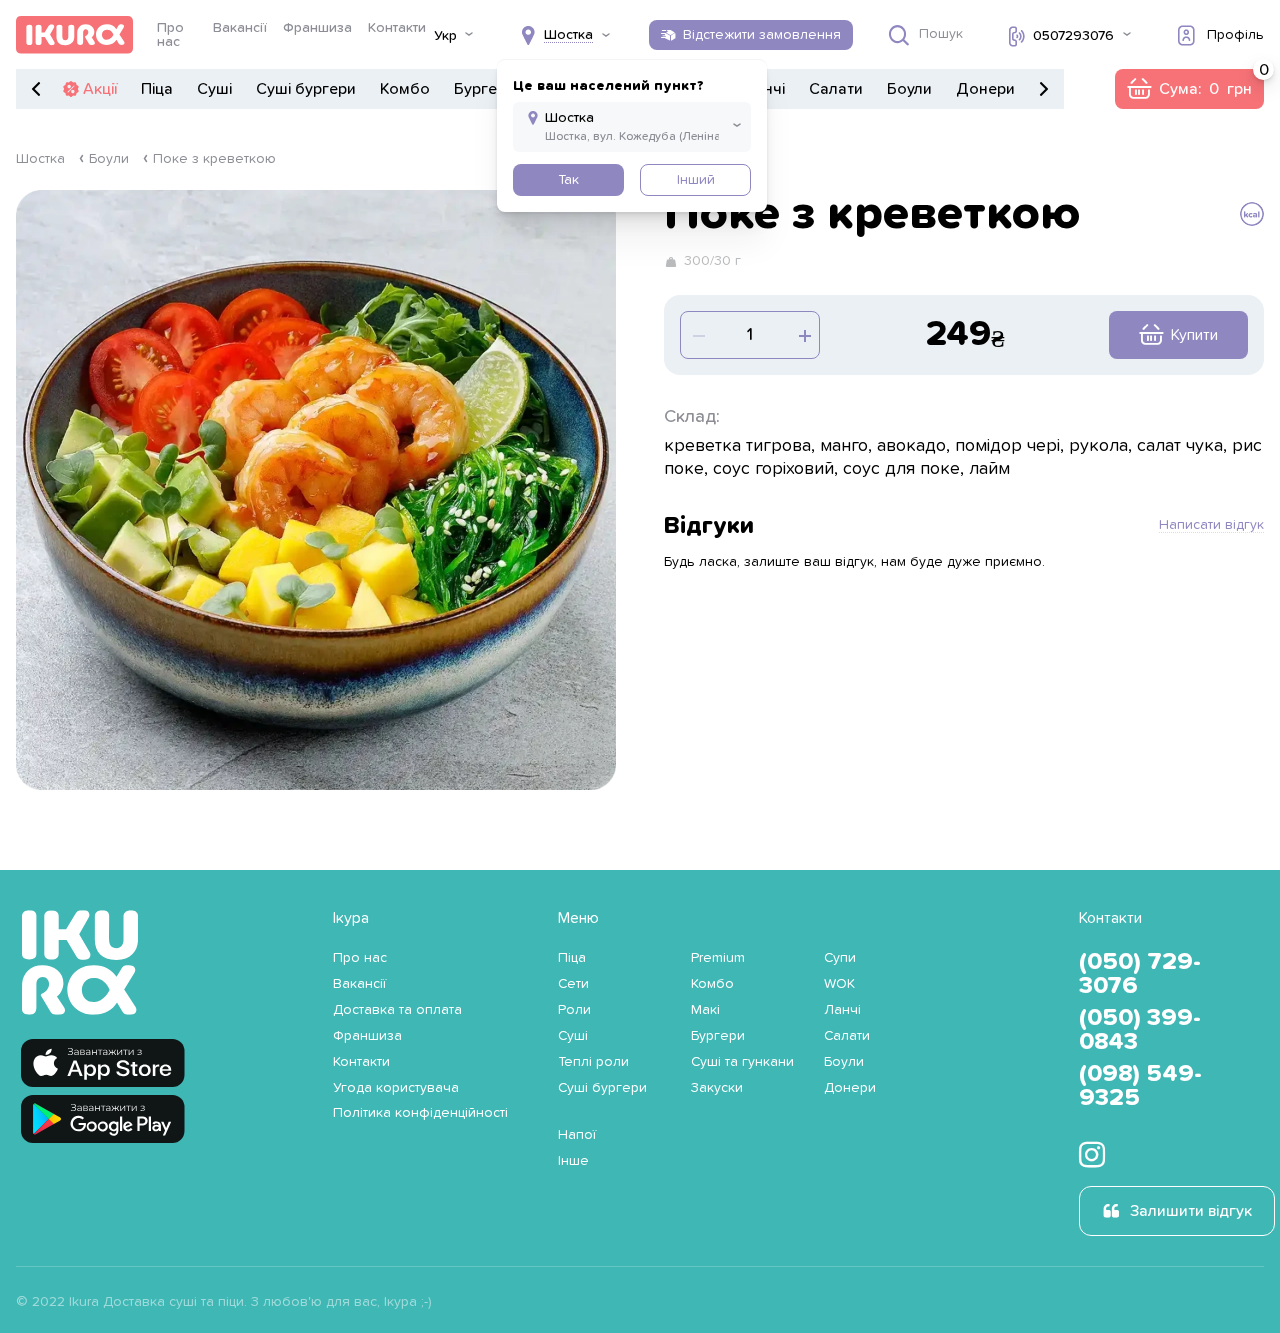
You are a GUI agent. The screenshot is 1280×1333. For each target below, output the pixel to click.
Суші (214, 89)
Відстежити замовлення (762, 35)
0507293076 (1073, 36)
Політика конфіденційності (420, 1113)
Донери (985, 89)
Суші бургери (306, 89)
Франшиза (317, 28)
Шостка (40, 159)
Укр (445, 36)
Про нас (170, 35)
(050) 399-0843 (1140, 1030)
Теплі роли (593, 1062)
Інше (573, 1161)
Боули (909, 89)
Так (568, 180)
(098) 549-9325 (1140, 1086)
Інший (696, 180)
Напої (577, 1135)
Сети (573, 984)
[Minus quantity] (803, 335)
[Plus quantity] (697, 335)
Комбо (405, 89)
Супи (840, 958)
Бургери (484, 89)
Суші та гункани (742, 1062)
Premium (718, 958)
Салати (836, 89)
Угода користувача (396, 1088)
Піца (157, 89)
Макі (705, 1010)
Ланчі (842, 1010)
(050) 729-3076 (1140, 974)
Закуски (717, 1088)
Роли (574, 1010)
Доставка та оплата (397, 1010)
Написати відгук (1211, 525)
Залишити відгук (1191, 1211)
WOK (839, 984)
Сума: (1189, 89)
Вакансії (240, 28)
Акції (100, 89)
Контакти (397, 28)
